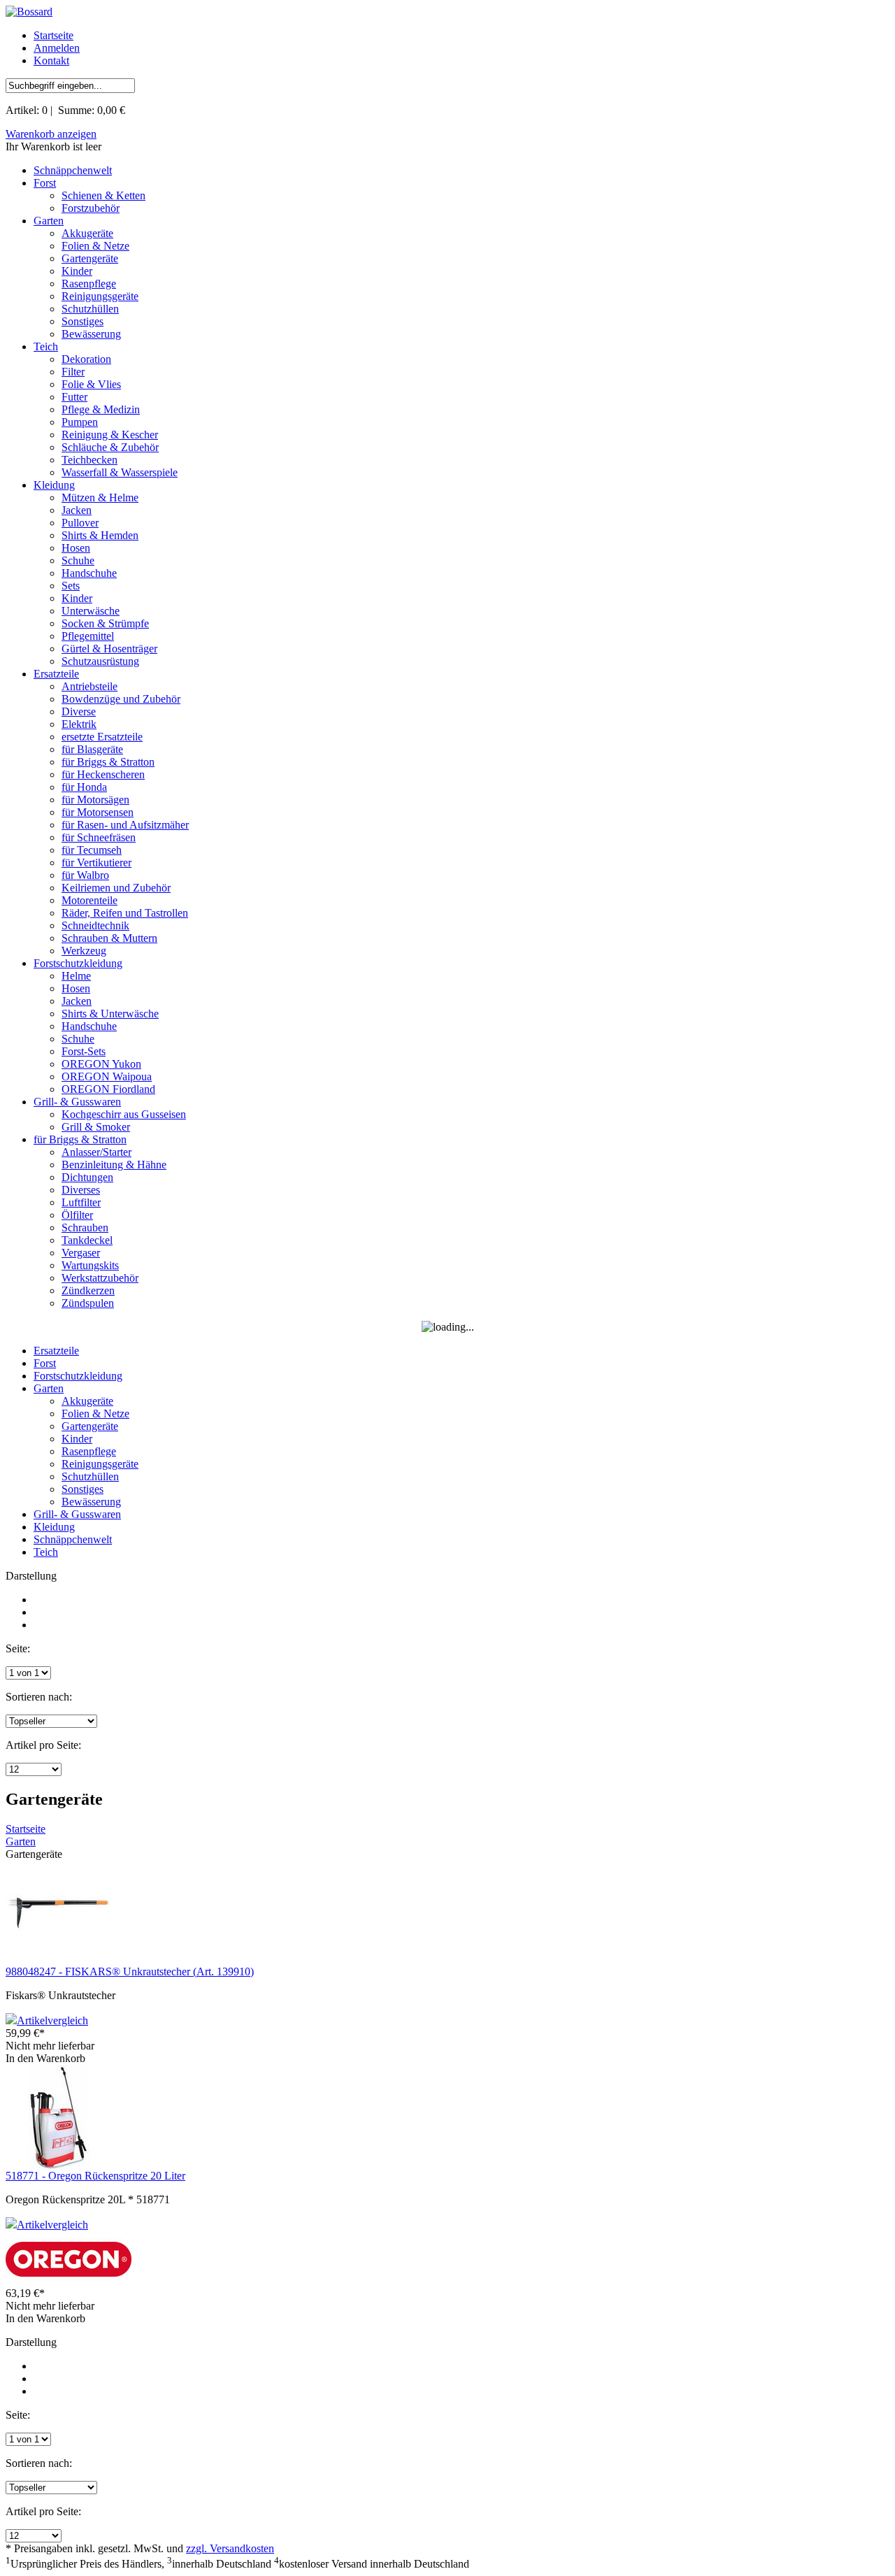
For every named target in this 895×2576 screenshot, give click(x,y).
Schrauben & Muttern (109, 938)
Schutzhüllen (90, 309)
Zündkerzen (88, 1290)
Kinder (77, 271)
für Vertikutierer (96, 863)
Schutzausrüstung (100, 661)
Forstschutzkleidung (78, 963)
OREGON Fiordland (108, 1089)
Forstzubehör (91, 208)
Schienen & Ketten (103, 195)
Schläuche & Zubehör (110, 447)
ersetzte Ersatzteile (102, 737)
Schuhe (78, 560)
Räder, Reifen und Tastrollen (125, 913)
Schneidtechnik (95, 925)
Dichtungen (87, 1177)
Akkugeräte (87, 233)
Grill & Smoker (96, 1127)
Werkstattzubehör (100, 1278)
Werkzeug (84, 951)
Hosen (76, 548)
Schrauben (85, 1228)
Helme (76, 976)
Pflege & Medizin (101, 409)
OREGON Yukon (101, 1064)
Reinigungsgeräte (100, 296)
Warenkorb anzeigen (51, 134)
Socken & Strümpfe (105, 623)
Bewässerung (91, 334)
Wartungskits (90, 1265)
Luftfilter (81, 1202)
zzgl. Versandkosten (230, 2548)
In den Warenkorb (45, 2058)
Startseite (53, 35)
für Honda (84, 787)
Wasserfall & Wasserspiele (120, 472)
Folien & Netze (95, 246)
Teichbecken (89, 460)
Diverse (79, 711)
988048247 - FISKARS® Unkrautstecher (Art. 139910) (130, 1972)
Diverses (81, 1190)
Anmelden (57, 48)
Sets (71, 586)
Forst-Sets (84, 1051)
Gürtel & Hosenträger (109, 649)
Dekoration (86, 359)
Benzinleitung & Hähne (114, 1165)
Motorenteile (89, 900)
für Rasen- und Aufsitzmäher (125, 825)
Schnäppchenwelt (73, 170)
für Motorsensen (98, 812)
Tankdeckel (87, 1240)
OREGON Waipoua (107, 1076)
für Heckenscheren (103, 774)
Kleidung (54, 485)
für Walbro (85, 875)
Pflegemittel (88, 636)
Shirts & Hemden (100, 535)
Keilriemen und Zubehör (116, 888)
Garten (49, 221)
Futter (74, 397)
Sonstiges (83, 321)
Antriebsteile (89, 686)
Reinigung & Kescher (110, 435)
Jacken (77, 510)
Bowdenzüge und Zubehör (121, 699)
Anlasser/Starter (96, 1152)
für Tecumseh (92, 850)
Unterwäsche (91, 611)
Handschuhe (89, 573)
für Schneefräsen (99, 837)
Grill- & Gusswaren (77, 1102)
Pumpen (80, 422)
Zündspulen (88, 1303)
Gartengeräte (90, 258)
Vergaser (81, 1253)
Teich (46, 346)
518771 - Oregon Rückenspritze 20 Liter (95, 2176)
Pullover (80, 523)
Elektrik (79, 724)
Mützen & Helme (100, 498)
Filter (73, 372)
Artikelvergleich (52, 2020)
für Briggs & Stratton (108, 762)
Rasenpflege (89, 284)
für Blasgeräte (92, 749)
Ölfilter (77, 1215)
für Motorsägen (95, 800)
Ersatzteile (56, 674)
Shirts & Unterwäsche (110, 1014)
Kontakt (51, 60)
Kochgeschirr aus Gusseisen (124, 1114)
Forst (45, 183)
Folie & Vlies (91, 384)
